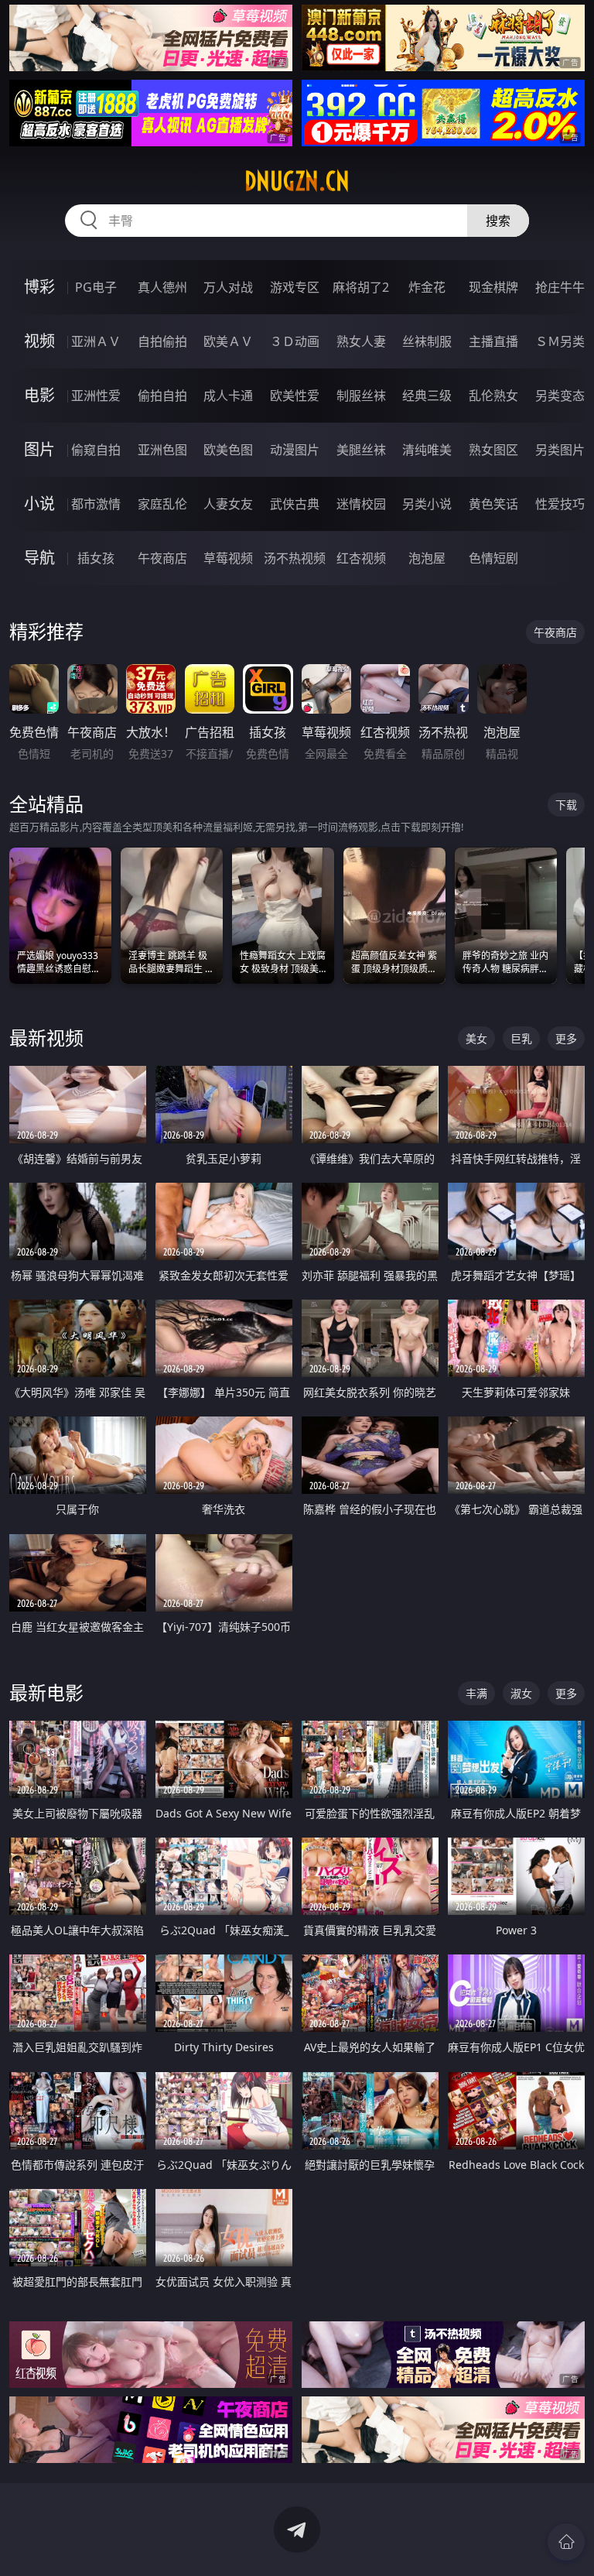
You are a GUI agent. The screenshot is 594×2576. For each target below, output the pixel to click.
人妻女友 (228, 504)
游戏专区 (295, 287)
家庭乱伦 (162, 504)
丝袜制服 (427, 341)
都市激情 (96, 504)
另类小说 (427, 504)
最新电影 (46, 1692)
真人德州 (162, 287)
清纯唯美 (427, 450)
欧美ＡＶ (228, 341)
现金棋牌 (493, 287)
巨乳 (521, 1038)
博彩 (39, 287)
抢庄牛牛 (560, 287)
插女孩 (96, 558)
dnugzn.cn (297, 181)
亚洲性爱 (96, 396)
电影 (39, 395)
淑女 (521, 1693)
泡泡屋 (427, 558)
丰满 (476, 1693)
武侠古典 (295, 504)
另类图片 (560, 450)
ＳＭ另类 (560, 341)
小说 (39, 504)
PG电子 (96, 287)
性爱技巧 (560, 504)
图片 (39, 449)
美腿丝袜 (361, 450)
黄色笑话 (493, 504)
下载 (566, 805)
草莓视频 (228, 558)
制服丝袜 (361, 396)
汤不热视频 (295, 558)
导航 (39, 558)
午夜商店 (162, 558)
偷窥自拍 (96, 450)
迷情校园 (361, 504)
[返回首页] (566, 2542)
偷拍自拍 (162, 396)
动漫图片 (295, 450)
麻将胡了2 (361, 287)
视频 (39, 341)
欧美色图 (228, 450)
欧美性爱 (295, 396)
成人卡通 (228, 396)
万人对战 (228, 287)
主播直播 (493, 341)
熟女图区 (493, 450)
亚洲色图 (162, 450)
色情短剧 (493, 558)
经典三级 (427, 396)
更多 (566, 1038)
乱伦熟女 (493, 396)
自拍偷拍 (162, 341)
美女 (476, 1038)
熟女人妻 (361, 341)
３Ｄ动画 (295, 341)
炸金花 (427, 287)
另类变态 (560, 396)
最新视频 (46, 1038)
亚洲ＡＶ (96, 341)
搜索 (498, 221)
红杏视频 (361, 558)
